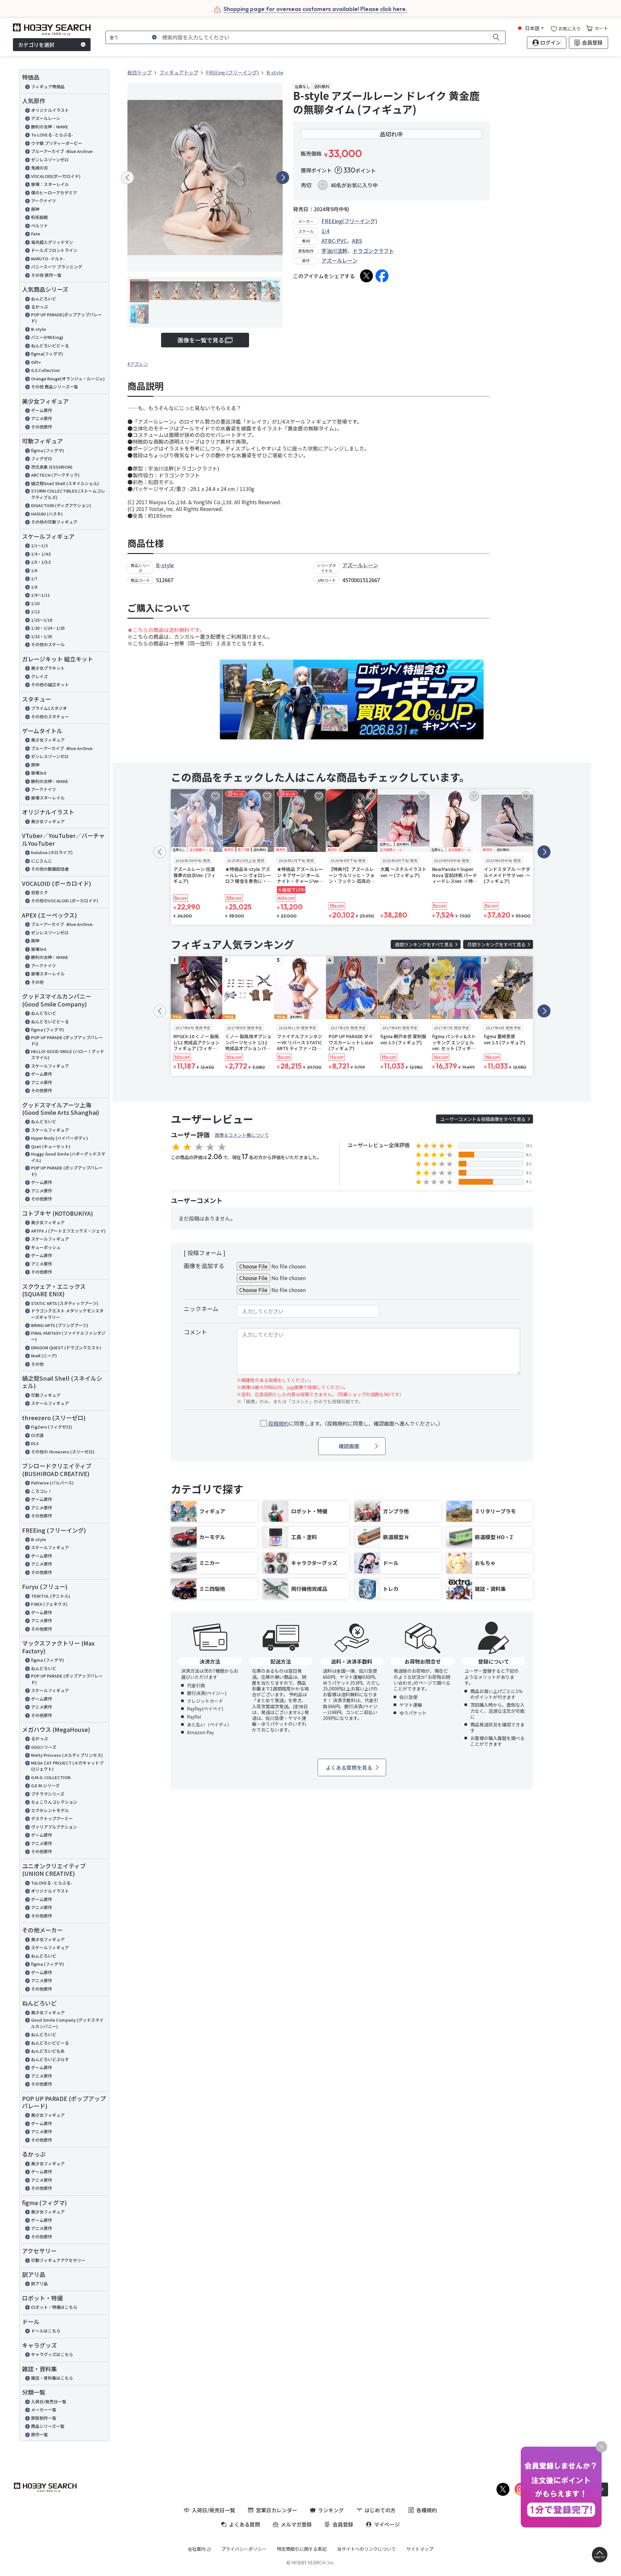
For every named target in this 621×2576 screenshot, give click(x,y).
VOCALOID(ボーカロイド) (56, 176)
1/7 (34, 578)
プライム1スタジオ (49, 708)
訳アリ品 (39, 2283)
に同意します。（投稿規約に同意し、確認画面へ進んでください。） (356, 1424)
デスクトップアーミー (52, 1818)
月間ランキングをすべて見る (496, 944)
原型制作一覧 (44, 2418)
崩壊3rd (39, 773)
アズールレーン (46, 118)
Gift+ (36, 362)
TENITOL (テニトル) (51, 1596)
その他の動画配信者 (50, 869)
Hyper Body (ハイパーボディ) (60, 1138)
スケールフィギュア (50, 1066)
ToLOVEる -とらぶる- (52, 1883)
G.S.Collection (45, 370)
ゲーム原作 (42, 410)
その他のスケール (48, 644)
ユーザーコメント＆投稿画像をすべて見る (483, 1119)
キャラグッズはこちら (52, 2354)
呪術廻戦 (39, 217)
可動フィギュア (46, 1395)
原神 (35, 209)
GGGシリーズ (44, 1747)
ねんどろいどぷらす (50, 2059)
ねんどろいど (44, 299)
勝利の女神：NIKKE (50, 127)
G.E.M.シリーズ (45, 1785)
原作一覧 (39, 2435)
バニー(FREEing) (47, 337)
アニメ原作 (42, 418)
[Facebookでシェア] (382, 276)
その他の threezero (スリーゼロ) (63, 1452)
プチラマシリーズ (48, 1794)
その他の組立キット (50, 685)
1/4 (325, 231)
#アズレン (138, 364)
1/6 (34, 570)
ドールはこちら (46, 2331)
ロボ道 (37, 1435)
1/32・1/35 (42, 636)
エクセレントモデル (50, 1810)
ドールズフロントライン (54, 250)
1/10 (35, 603)
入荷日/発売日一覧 (49, 2402)
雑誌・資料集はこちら (52, 2378)
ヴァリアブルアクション (54, 1827)
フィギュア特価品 (48, 87)
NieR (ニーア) (44, 1356)
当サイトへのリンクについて (366, 2549)
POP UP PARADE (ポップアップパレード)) (67, 1041)
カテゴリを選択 (36, 45)
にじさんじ (42, 861)
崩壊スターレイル (48, 798)
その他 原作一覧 (46, 275)
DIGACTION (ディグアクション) (61, 505)
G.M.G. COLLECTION (51, 1777)
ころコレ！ (42, 1491)
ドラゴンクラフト (373, 251)
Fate (36, 234)
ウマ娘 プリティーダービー (57, 143)
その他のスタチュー (50, 717)
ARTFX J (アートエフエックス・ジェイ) (68, 1231)
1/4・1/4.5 (41, 554)
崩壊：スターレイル (50, 184)
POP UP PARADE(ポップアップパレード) (66, 318)
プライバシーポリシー (244, 2549)
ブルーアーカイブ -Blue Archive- (62, 151)
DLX (35, 1443)
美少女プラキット (48, 668)
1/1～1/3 (39, 545)
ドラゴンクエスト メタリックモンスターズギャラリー (67, 1314)
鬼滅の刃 (39, 168)
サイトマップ (420, 2549)
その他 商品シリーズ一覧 (54, 387)
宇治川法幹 (334, 251)
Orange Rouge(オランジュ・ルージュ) (68, 379)
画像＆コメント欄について (242, 1135)
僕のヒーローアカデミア (54, 193)
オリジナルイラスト (50, 110)
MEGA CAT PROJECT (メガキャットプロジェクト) (67, 1766)
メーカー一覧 (44, 2410)
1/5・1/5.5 (41, 562)
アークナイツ (44, 201)
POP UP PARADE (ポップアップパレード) (67, 1171)
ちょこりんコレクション (54, 1802)
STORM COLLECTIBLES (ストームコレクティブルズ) (68, 494)
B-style (38, 329)
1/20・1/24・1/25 (48, 628)
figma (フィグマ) (48, 450)
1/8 (34, 587)
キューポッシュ (46, 1247)
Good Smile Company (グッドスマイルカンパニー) (67, 2023)
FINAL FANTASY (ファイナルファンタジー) (68, 1336)
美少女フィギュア (48, 740)
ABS (357, 241)
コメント (195, 1332)
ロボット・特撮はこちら (54, 2307)
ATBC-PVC (334, 241)
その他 (37, 982)
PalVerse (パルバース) (52, 1483)
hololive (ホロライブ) (52, 852)
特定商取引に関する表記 (302, 2549)
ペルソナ (39, 226)
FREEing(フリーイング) (349, 221)
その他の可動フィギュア (54, 522)
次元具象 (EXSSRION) (52, 467)
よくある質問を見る (349, 1767)
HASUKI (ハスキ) (47, 514)
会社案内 (197, 2549)
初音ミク (39, 892)
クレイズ (39, 676)
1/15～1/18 (42, 620)
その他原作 (42, 427)
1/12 (35, 611)
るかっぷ (39, 307)
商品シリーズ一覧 (48, 2426)
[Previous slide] (127, 178)
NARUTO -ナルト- (48, 259)
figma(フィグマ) (47, 354)
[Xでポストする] (366, 276)
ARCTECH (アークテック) (55, 475)
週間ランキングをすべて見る (424, 944)
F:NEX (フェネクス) (49, 1604)
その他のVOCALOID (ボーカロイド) (65, 901)
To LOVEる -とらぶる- (52, 135)
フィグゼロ (42, 458)
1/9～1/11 (40, 595)
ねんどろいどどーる (50, 346)
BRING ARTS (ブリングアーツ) (60, 1325)
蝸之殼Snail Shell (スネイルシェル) (65, 483)
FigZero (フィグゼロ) (52, 1427)
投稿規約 (278, 1423)
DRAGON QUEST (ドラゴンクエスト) (66, 1348)
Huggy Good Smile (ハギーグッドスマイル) (68, 1157)
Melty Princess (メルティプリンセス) (67, 1755)
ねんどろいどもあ (48, 2051)
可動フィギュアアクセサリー (58, 2260)
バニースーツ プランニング (57, 267)
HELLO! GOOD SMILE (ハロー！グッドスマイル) (68, 1054)
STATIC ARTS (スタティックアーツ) (65, 1303)
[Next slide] (283, 178)
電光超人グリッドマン (52, 242)
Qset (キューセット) (51, 1146)
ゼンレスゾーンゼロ (50, 160)
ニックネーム (201, 1309)
